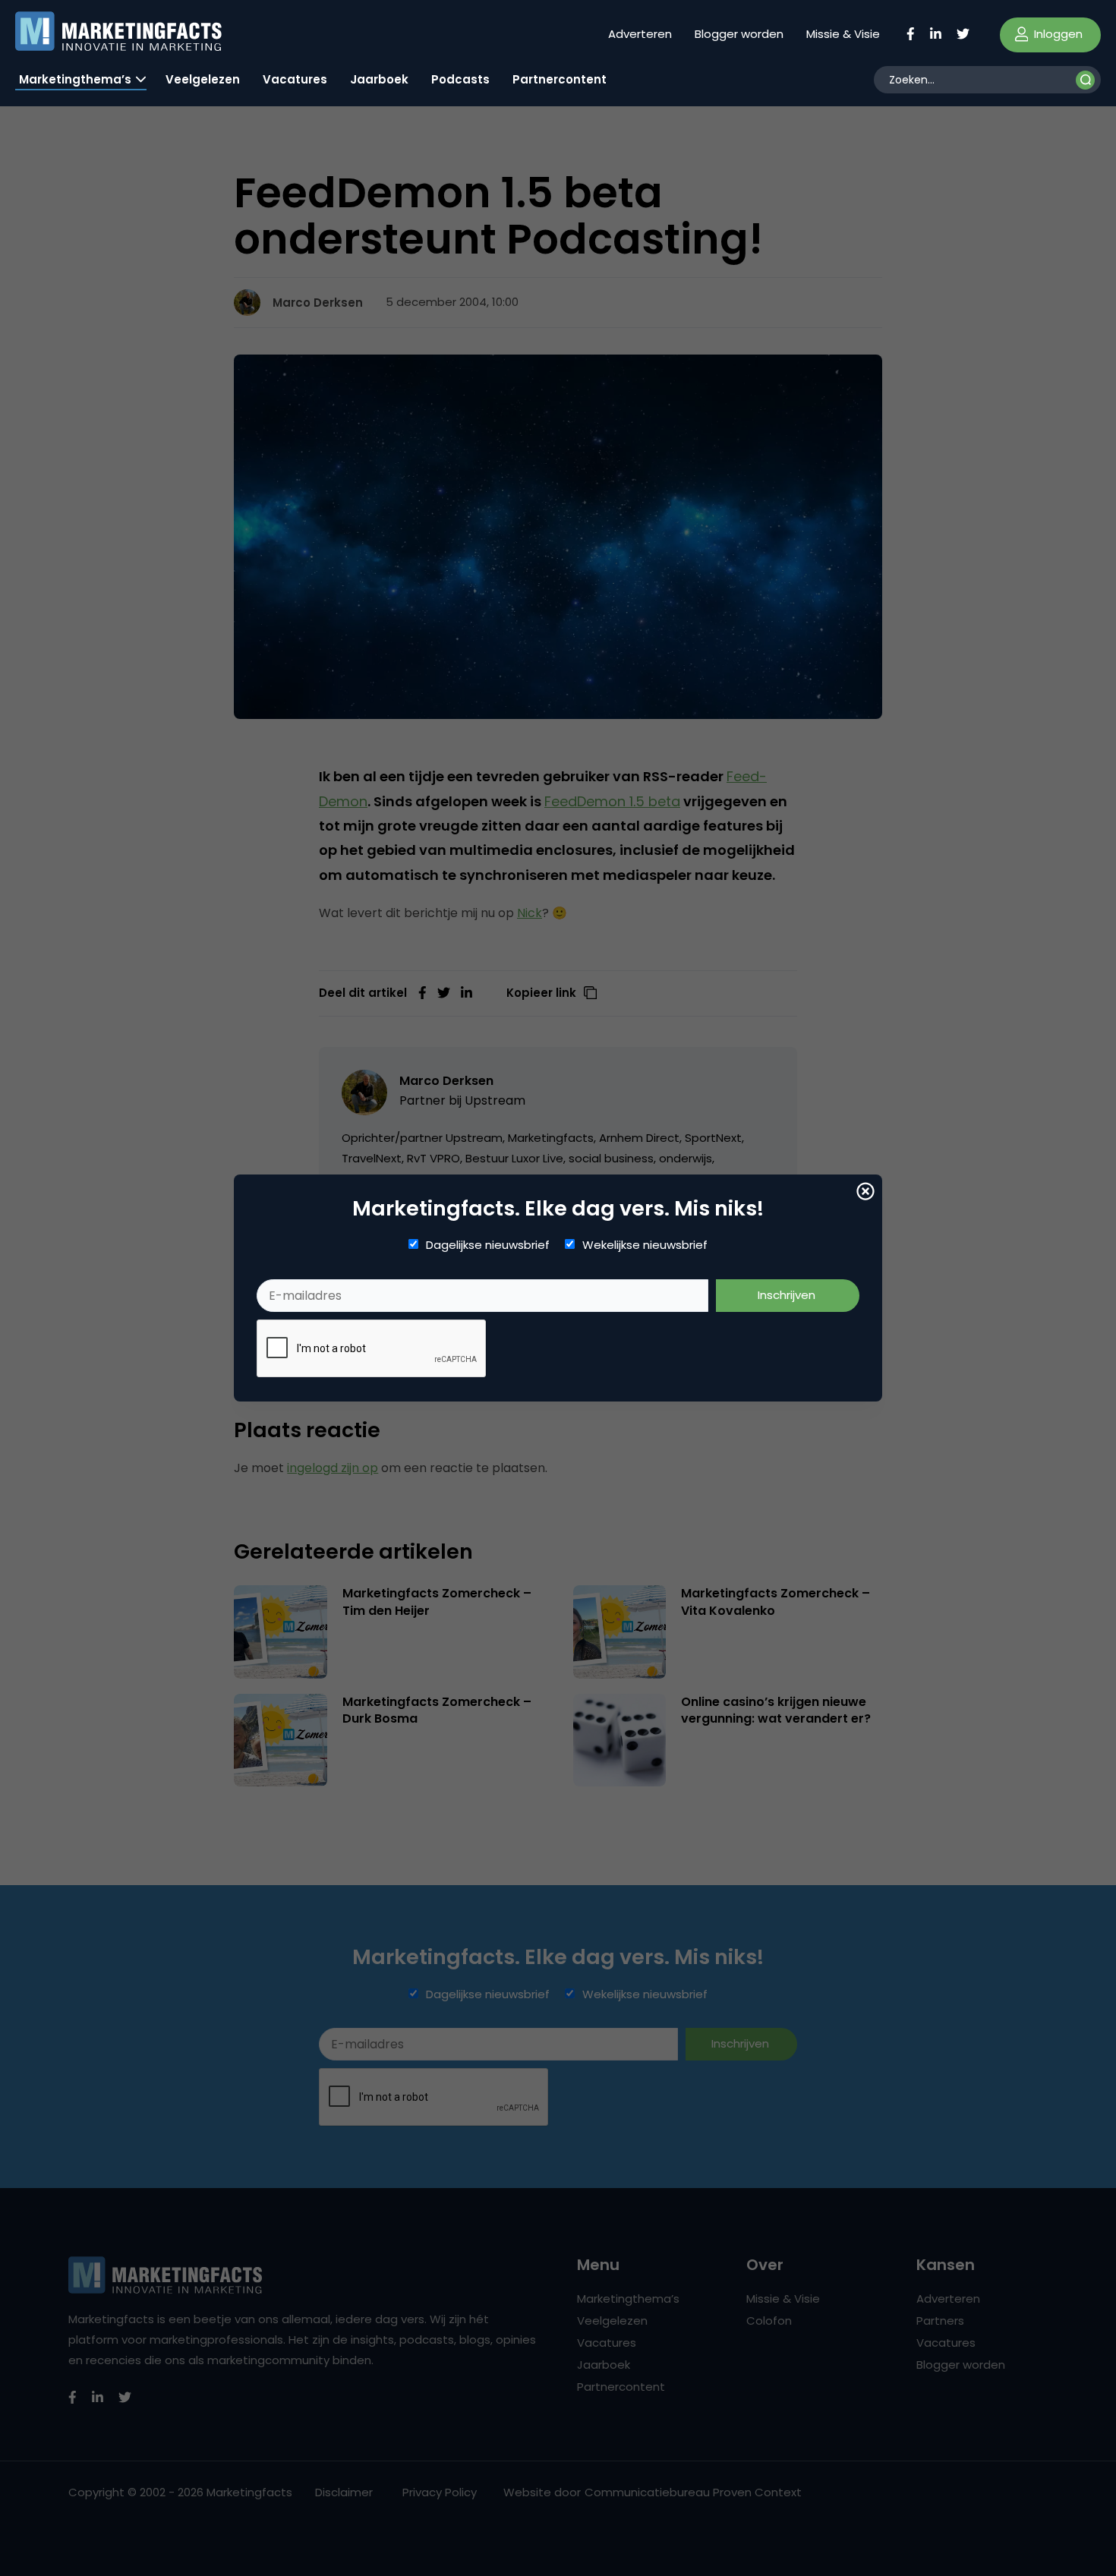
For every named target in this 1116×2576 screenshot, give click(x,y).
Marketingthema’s (75, 79)
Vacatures (295, 79)
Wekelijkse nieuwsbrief (645, 1245)
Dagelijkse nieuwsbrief (488, 1245)
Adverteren (640, 34)
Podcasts (460, 79)
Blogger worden (739, 34)
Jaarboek (379, 79)
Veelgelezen (203, 79)
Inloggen (1057, 34)
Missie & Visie (843, 34)
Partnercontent (560, 79)
